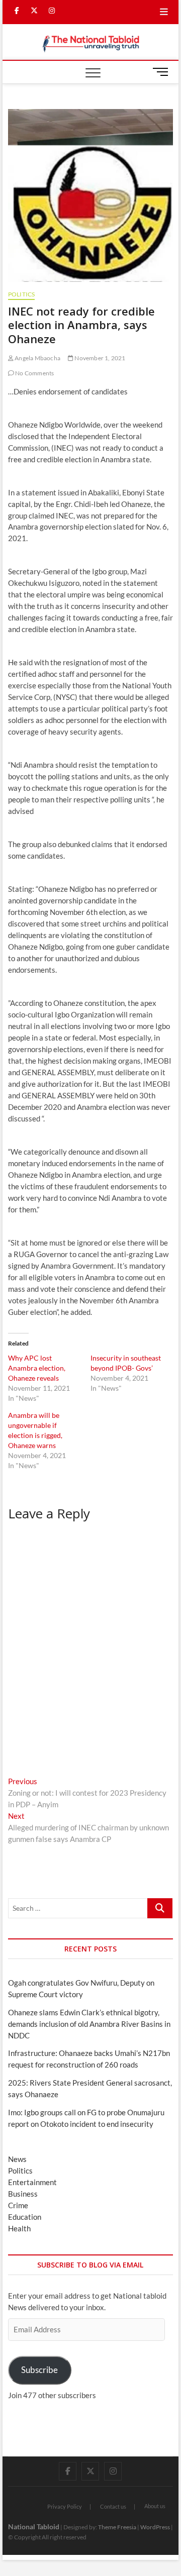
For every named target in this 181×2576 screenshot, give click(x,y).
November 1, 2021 (99, 358)
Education (25, 2217)
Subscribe (39, 2370)
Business (23, 2194)
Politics (22, 294)
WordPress (155, 2527)
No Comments (34, 373)
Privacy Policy (65, 2506)
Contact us (113, 2506)
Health (19, 2228)
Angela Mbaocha (37, 358)
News (17, 2159)
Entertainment (32, 2182)
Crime (18, 2205)
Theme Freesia (117, 2527)
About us (155, 2506)
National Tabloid (34, 2527)
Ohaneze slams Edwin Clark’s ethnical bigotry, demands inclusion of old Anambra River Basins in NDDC (89, 2024)
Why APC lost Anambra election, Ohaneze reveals (37, 1368)
